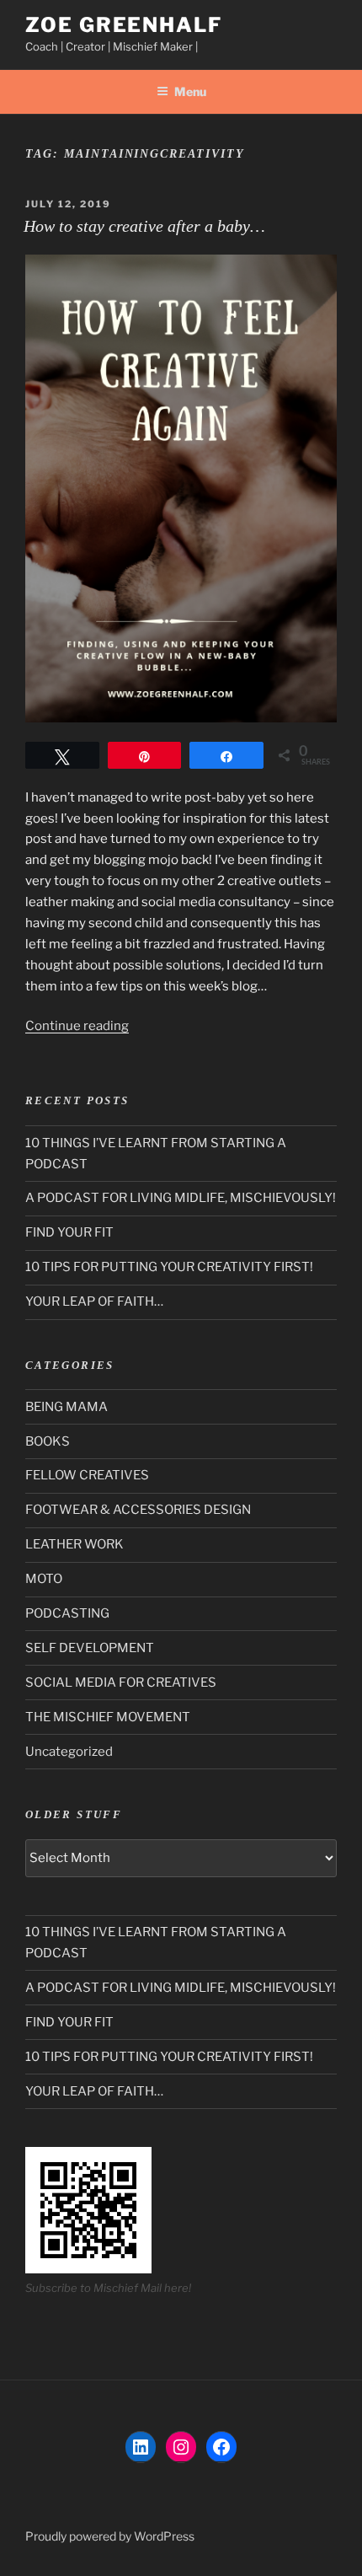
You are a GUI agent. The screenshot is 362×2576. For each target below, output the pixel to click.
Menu (190, 91)
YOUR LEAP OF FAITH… (94, 1301)
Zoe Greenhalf (124, 25)
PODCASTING (67, 1613)
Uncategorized (69, 1752)
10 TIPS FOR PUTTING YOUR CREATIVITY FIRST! (169, 1267)
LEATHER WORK (75, 1544)
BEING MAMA (67, 1407)
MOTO (44, 1579)
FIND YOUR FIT (69, 1232)
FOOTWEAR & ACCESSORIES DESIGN (138, 1510)
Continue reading (77, 1026)
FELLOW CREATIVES (87, 1475)
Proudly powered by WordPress (110, 2536)
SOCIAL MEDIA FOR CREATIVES (121, 1682)
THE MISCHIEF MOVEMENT (108, 1717)
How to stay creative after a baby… (144, 226)
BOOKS (48, 1441)
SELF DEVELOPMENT (90, 1648)
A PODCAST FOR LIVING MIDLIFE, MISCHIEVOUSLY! (181, 1198)
